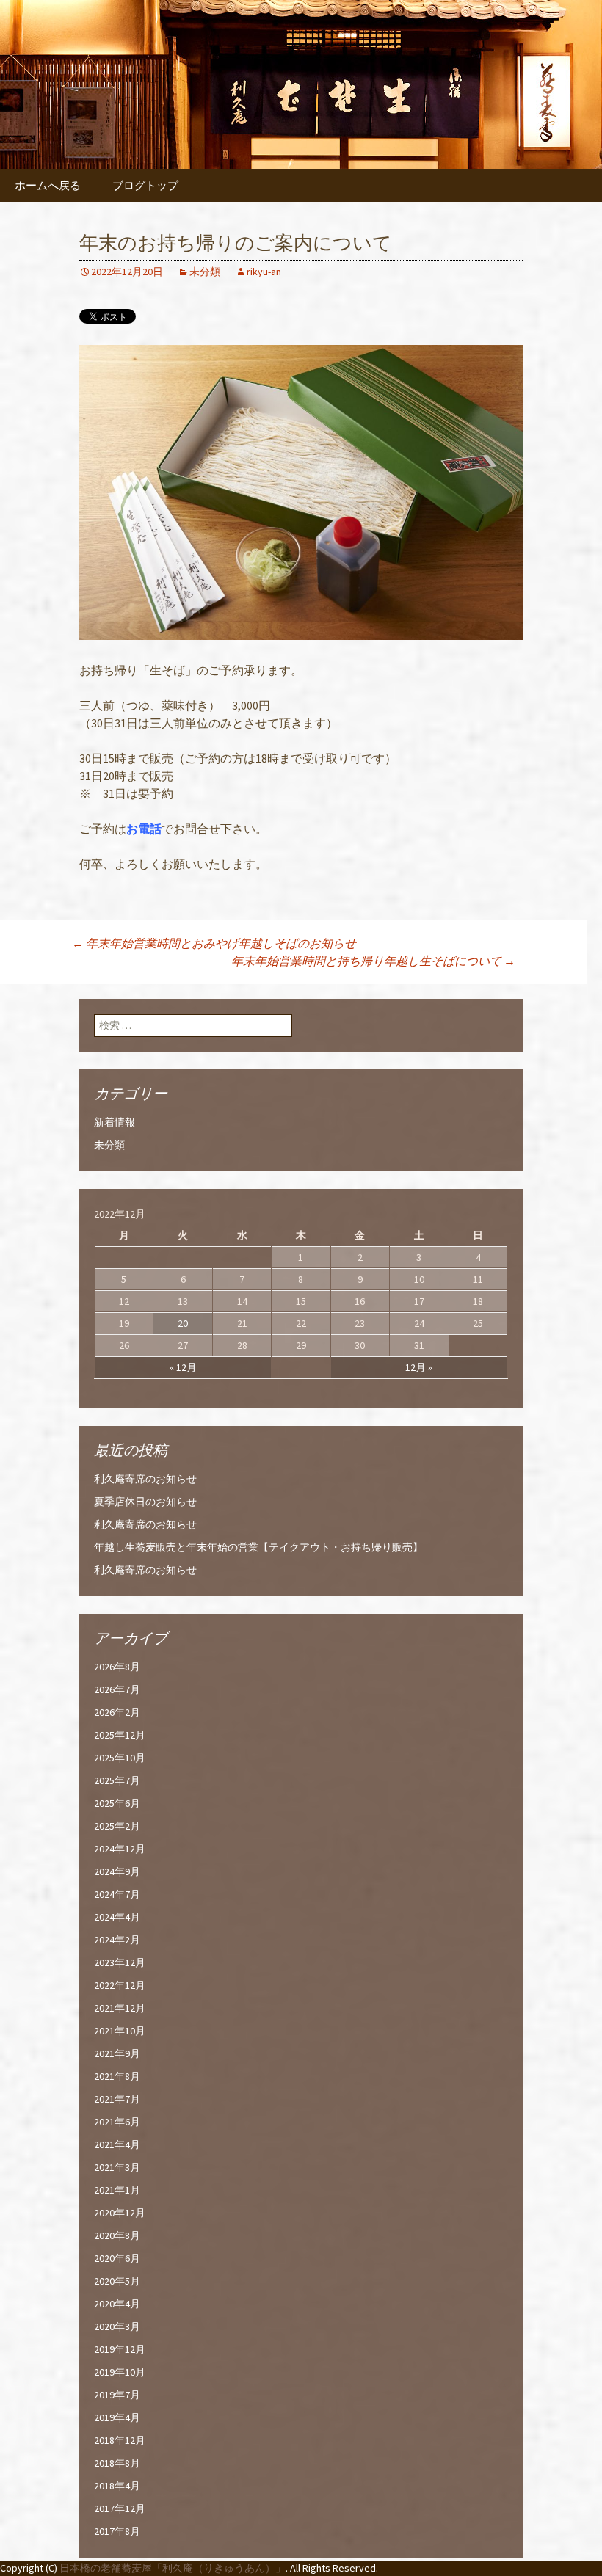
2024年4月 (117, 1917)
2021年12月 (120, 2008)
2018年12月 (120, 2440)
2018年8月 (117, 2463)
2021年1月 (117, 2190)
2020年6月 (117, 2258)
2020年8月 (117, 2235)
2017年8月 (117, 2531)
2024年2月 (117, 1940)
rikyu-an (264, 272)
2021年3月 (117, 2167)
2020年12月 (120, 2213)
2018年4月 (117, 2486)
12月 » (419, 1367)
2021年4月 (117, 2144)
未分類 (205, 272)
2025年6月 (117, 1803)
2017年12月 (120, 2508)
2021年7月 (117, 2099)
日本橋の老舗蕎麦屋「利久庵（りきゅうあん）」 (173, 2568)
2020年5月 (117, 2281)
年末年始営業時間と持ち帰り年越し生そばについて (373, 961)
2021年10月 (120, 2031)
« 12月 (183, 1367)
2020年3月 (117, 2326)
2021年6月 (117, 2122)
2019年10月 (120, 2372)
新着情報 (115, 1122)
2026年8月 (117, 1667)
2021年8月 (117, 2076)
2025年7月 (117, 1780)
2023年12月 (120, 1962)
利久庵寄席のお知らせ (145, 1479)
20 (183, 1323)
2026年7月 (117, 1689)
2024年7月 (117, 1894)
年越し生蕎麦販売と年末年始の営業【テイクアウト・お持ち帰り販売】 (258, 1547)
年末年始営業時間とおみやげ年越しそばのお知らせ (214, 943)
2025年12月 (120, 1735)
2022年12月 (120, 1985)
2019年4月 (117, 2417)
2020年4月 (117, 2304)
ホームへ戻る (48, 185)
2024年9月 (117, 1871)
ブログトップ (145, 185)
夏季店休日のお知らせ (145, 1502)
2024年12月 (120, 1849)
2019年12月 (120, 2349)
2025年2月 (117, 1826)
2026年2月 (117, 1712)
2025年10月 (120, 1758)
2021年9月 (117, 2053)
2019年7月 (117, 2395)
